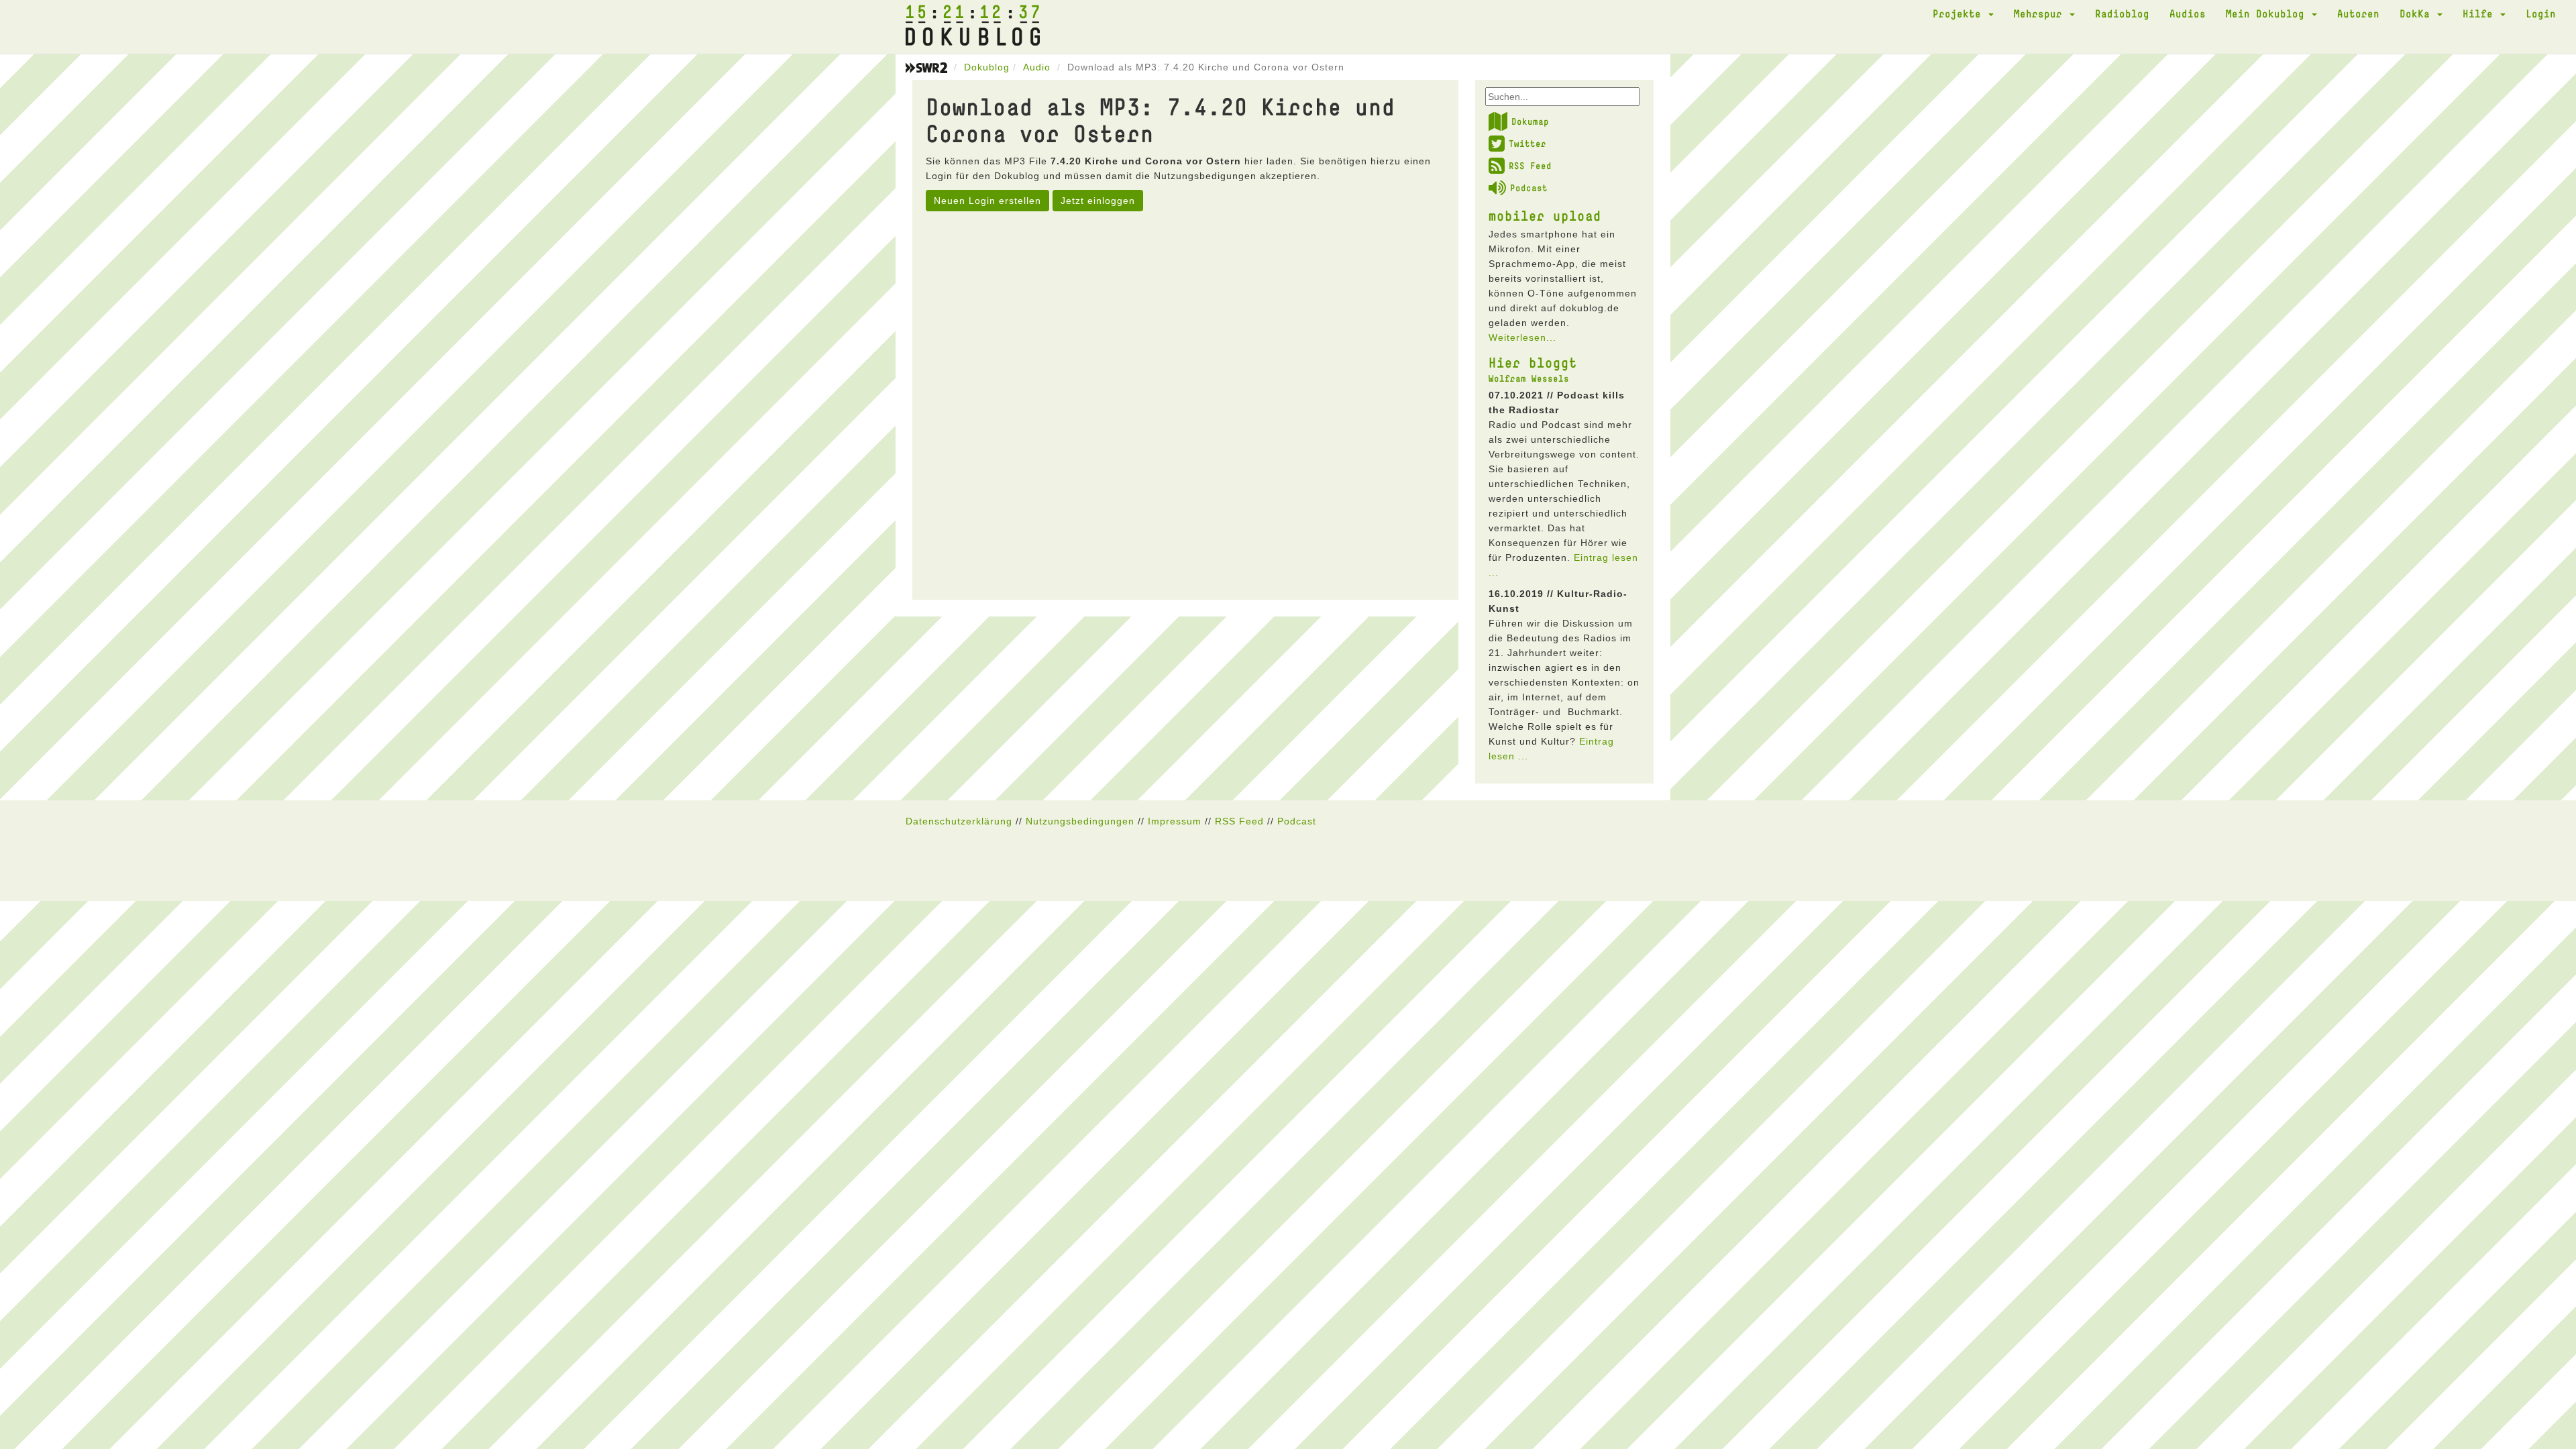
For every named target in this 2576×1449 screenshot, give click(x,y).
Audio (1037, 67)
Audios (2188, 13)
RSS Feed (1530, 166)
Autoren (2358, 13)
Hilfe (2481, 13)
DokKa (2418, 13)
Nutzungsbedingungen (1080, 821)
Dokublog (987, 67)
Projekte (1960, 13)
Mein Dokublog (2268, 13)
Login (2541, 13)
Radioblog (2122, 13)
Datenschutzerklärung (959, 821)
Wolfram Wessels (1529, 378)
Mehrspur (2041, 13)
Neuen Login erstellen (987, 201)
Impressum (1175, 821)
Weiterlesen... (1522, 337)
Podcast (1529, 188)
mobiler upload (1545, 215)
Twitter (1527, 144)
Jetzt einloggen (1098, 201)
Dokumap (1530, 121)
